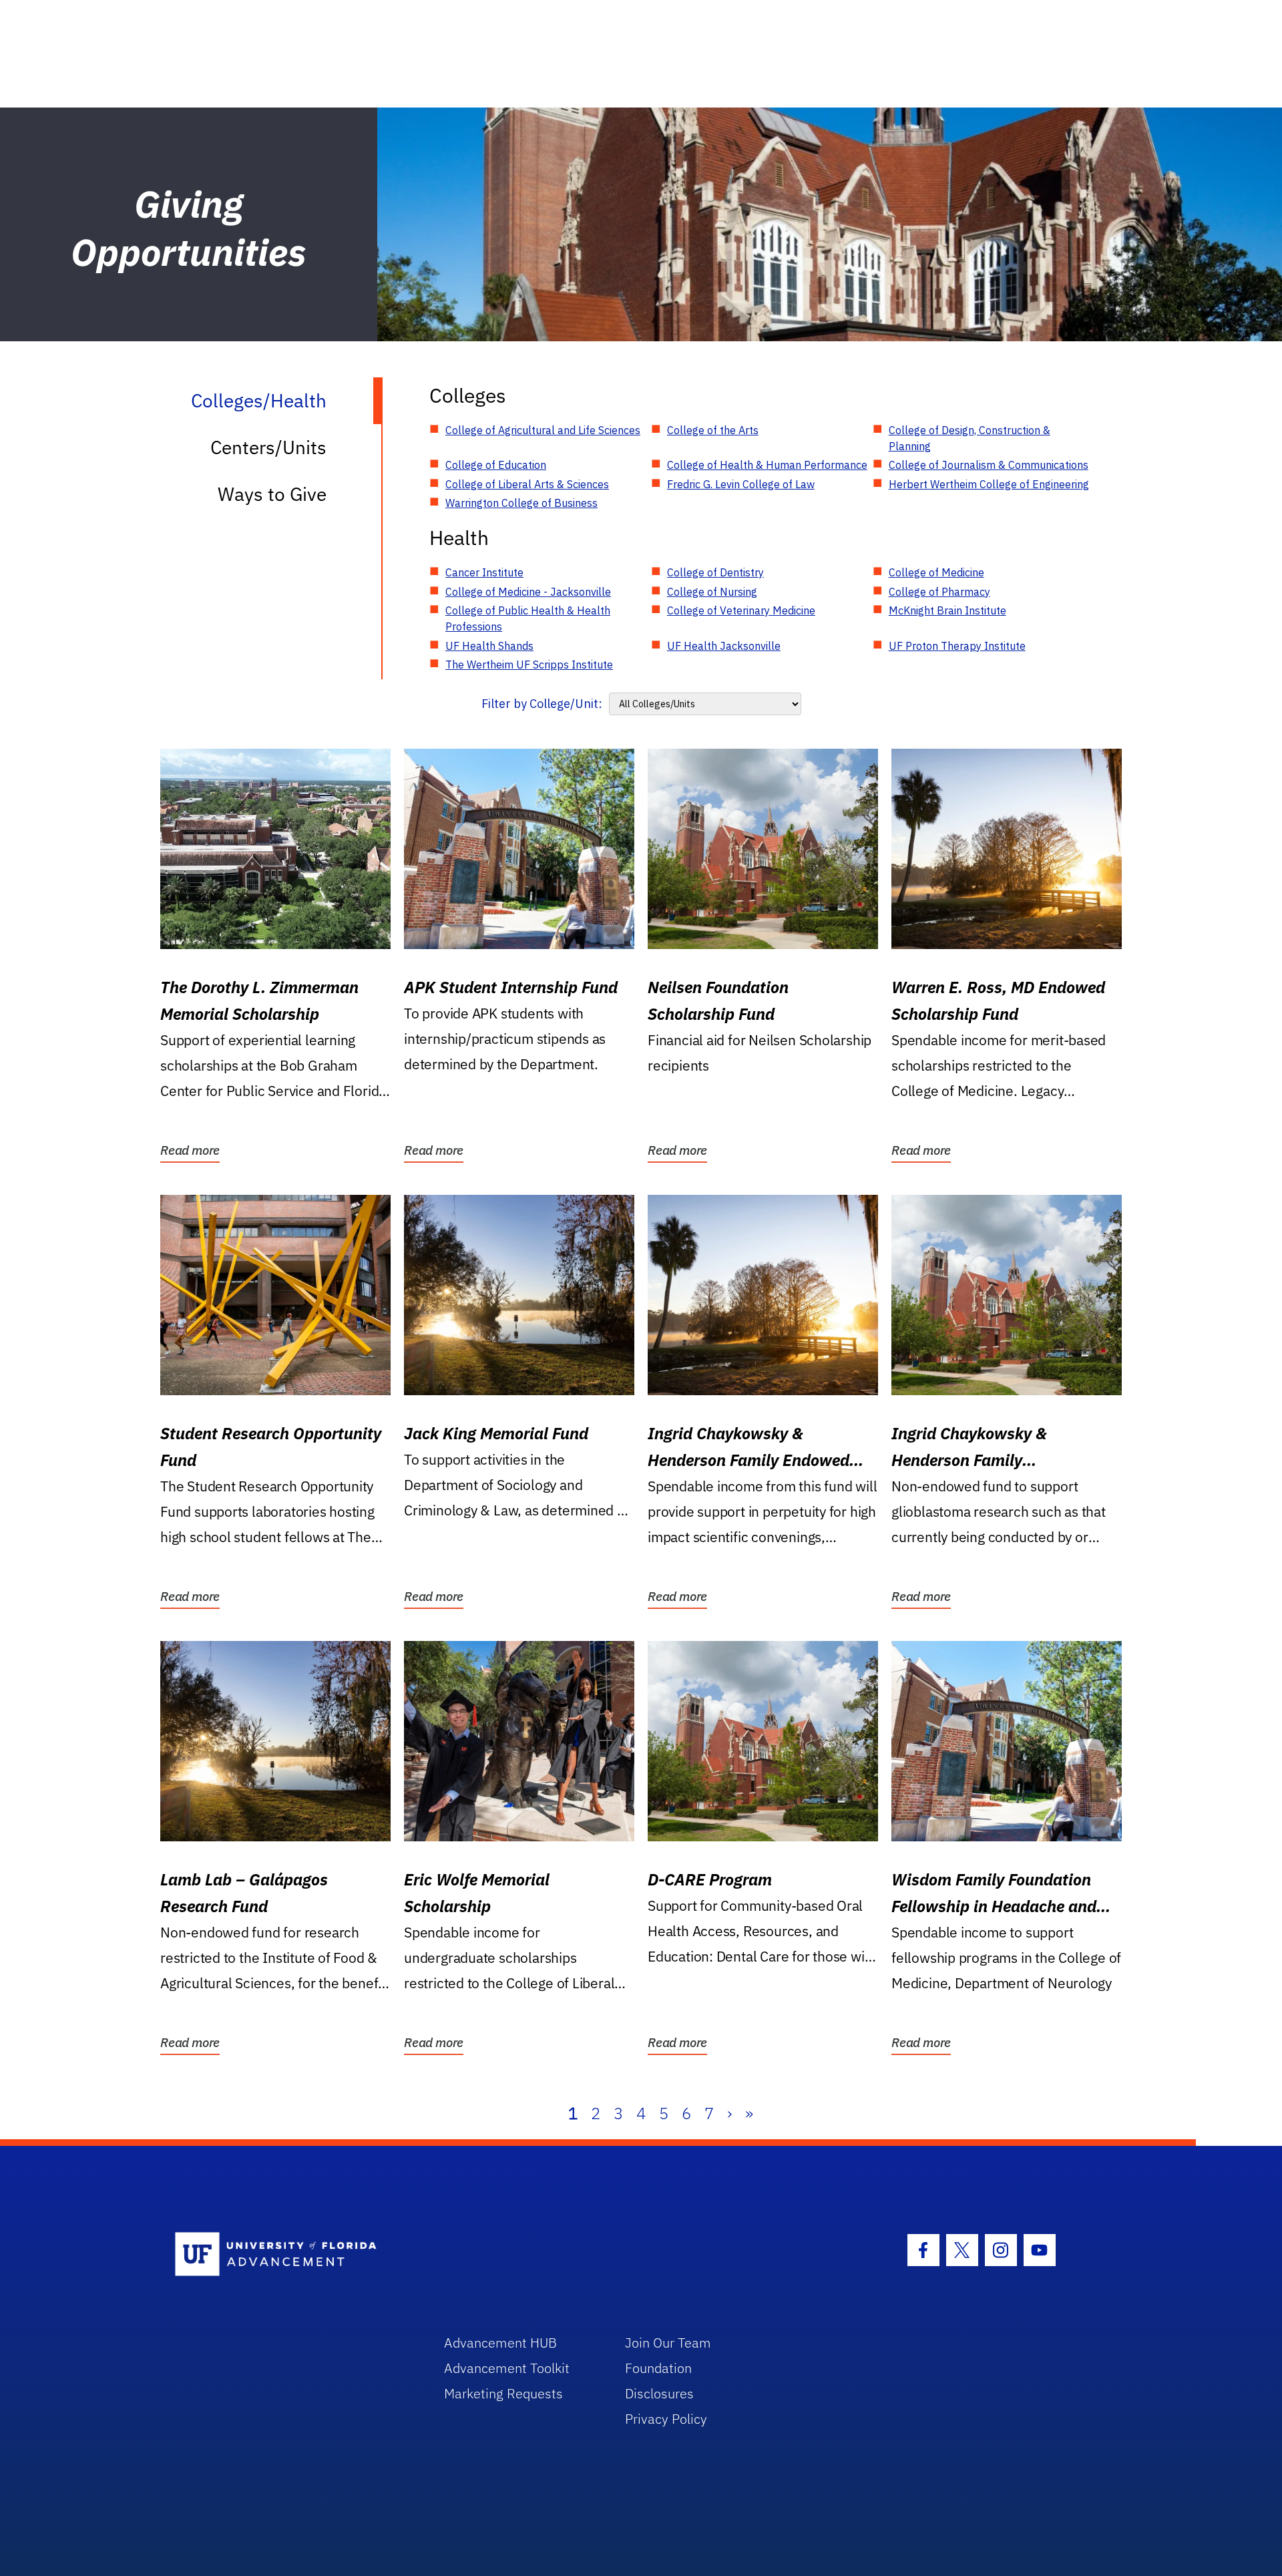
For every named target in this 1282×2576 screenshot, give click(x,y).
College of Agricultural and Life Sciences (543, 430)
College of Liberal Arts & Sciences (527, 484)
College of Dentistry (715, 572)
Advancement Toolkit (507, 2368)
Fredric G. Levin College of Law (741, 484)
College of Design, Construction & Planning (970, 438)
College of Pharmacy (939, 592)
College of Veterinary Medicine (741, 610)
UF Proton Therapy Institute (957, 646)
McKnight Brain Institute (947, 610)
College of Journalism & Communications (989, 465)
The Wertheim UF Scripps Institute (529, 665)
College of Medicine (936, 572)
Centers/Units (268, 447)
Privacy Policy (666, 2419)
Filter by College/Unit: (542, 704)
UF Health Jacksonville (724, 646)
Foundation (658, 2368)
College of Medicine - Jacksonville (528, 592)
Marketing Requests (503, 2393)
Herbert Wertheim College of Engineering (989, 484)
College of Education (496, 465)
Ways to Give (272, 494)
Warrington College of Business (521, 503)
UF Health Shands (489, 646)
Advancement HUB (500, 2343)
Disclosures (659, 2393)
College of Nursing (712, 592)
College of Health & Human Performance (767, 465)
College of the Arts (713, 430)
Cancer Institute (484, 572)
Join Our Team (668, 2343)
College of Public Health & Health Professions (528, 618)
